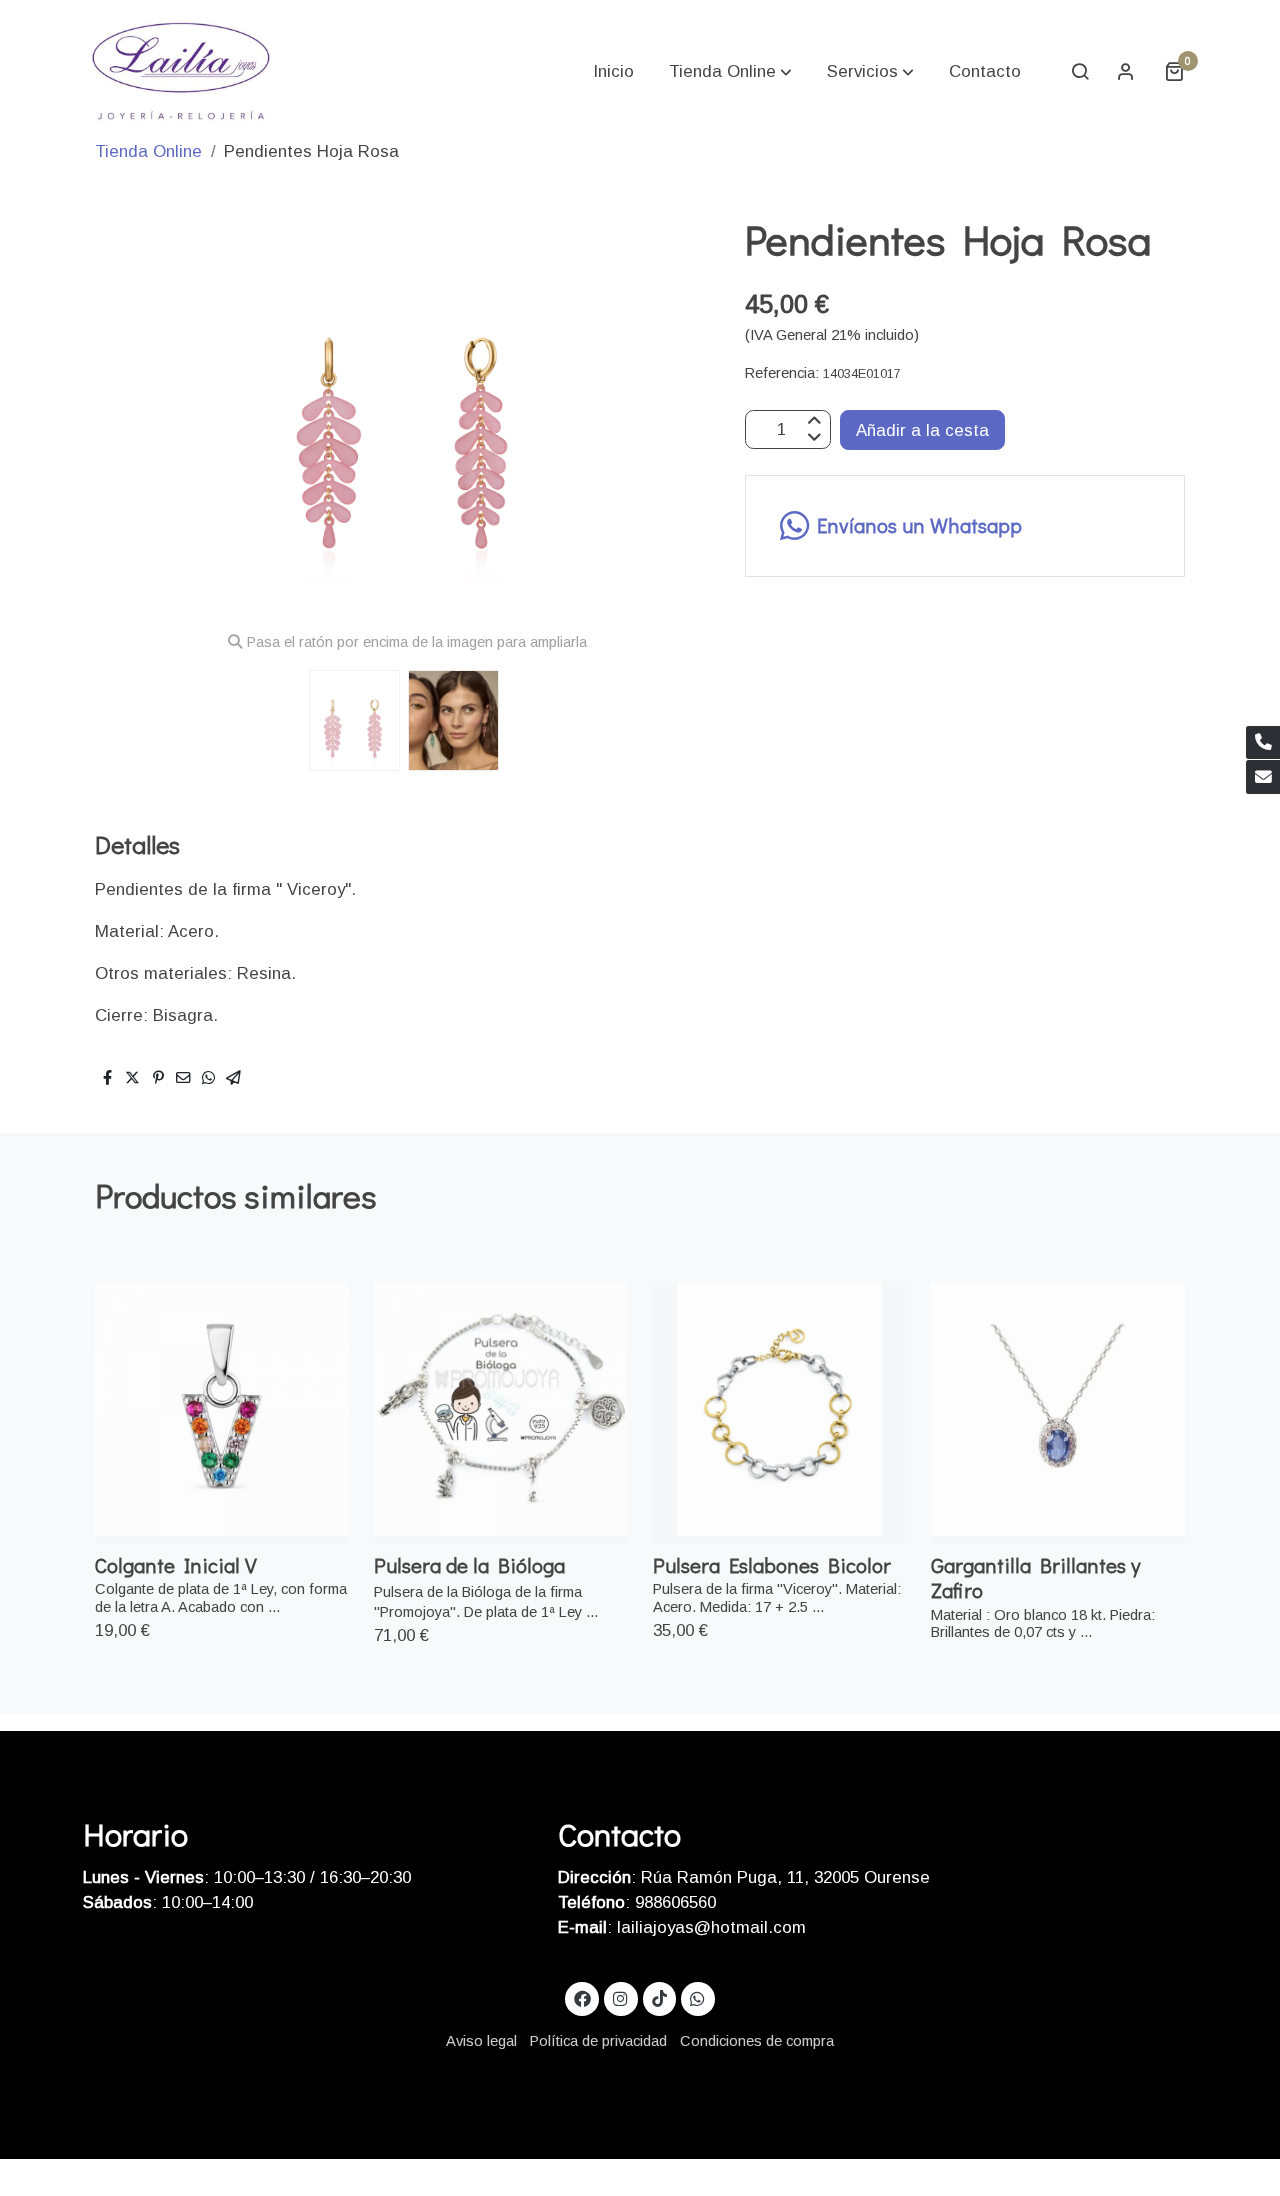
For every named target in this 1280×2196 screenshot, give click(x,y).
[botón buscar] (1080, 71)
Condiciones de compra (757, 2041)
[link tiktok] (659, 1997)
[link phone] (1263, 743)
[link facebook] (582, 1997)
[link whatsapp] (698, 1997)
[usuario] (1126, 71)
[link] (181, 71)
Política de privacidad (598, 2041)
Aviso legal (481, 2041)
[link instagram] (621, 1997)
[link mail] (1263, 777)
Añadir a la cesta (922, 429)
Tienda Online (148, 151)
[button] (730, 71)
